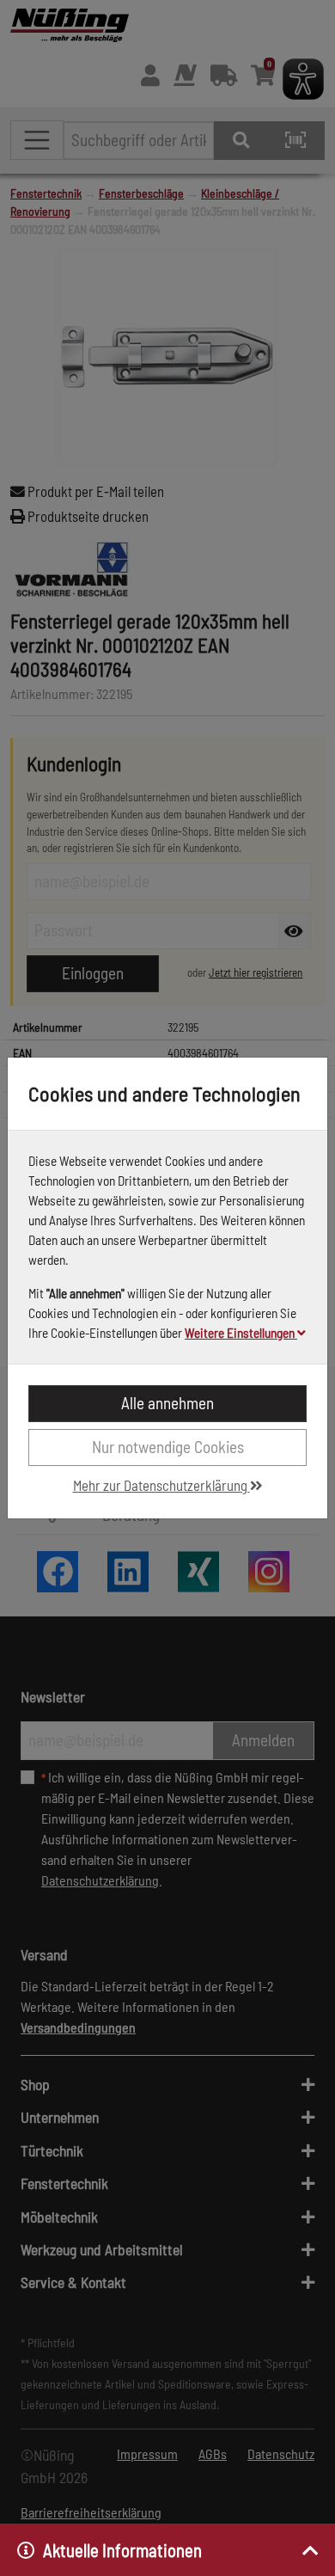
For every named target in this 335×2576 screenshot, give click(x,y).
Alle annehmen (167, 1403)
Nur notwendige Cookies (168, 1447)
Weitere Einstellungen (241, 1333)
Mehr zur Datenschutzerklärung (161, 1485)
